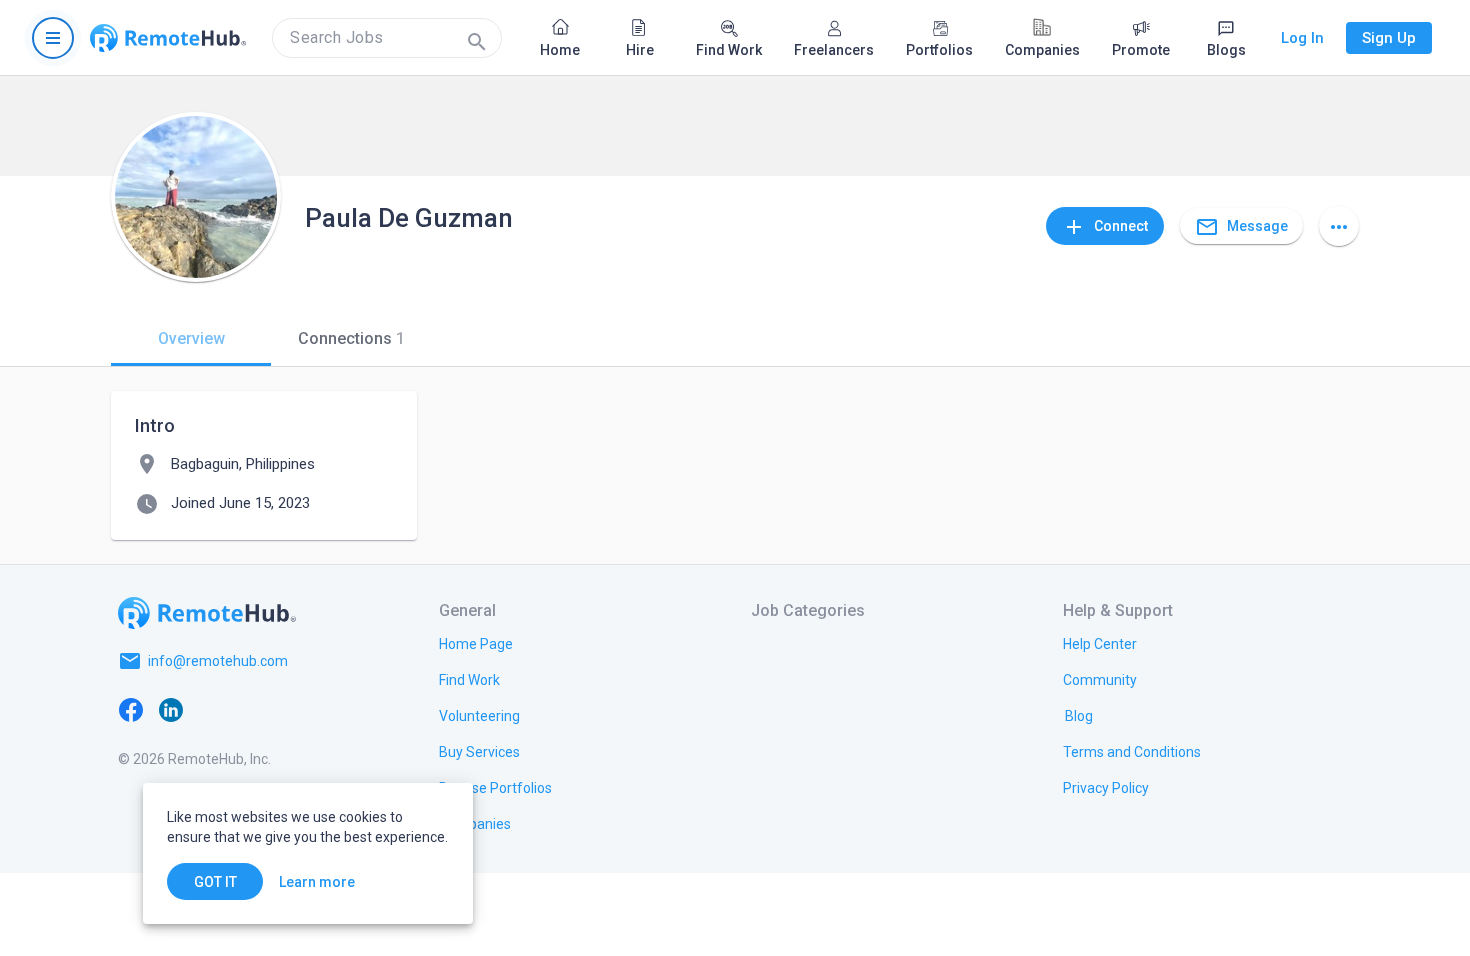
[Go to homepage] (168, 38)
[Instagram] (251, 709)
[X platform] (211, 709)
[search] (387, 38)
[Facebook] (131, 709)
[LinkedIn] (171, 709)
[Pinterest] (291, 709)
